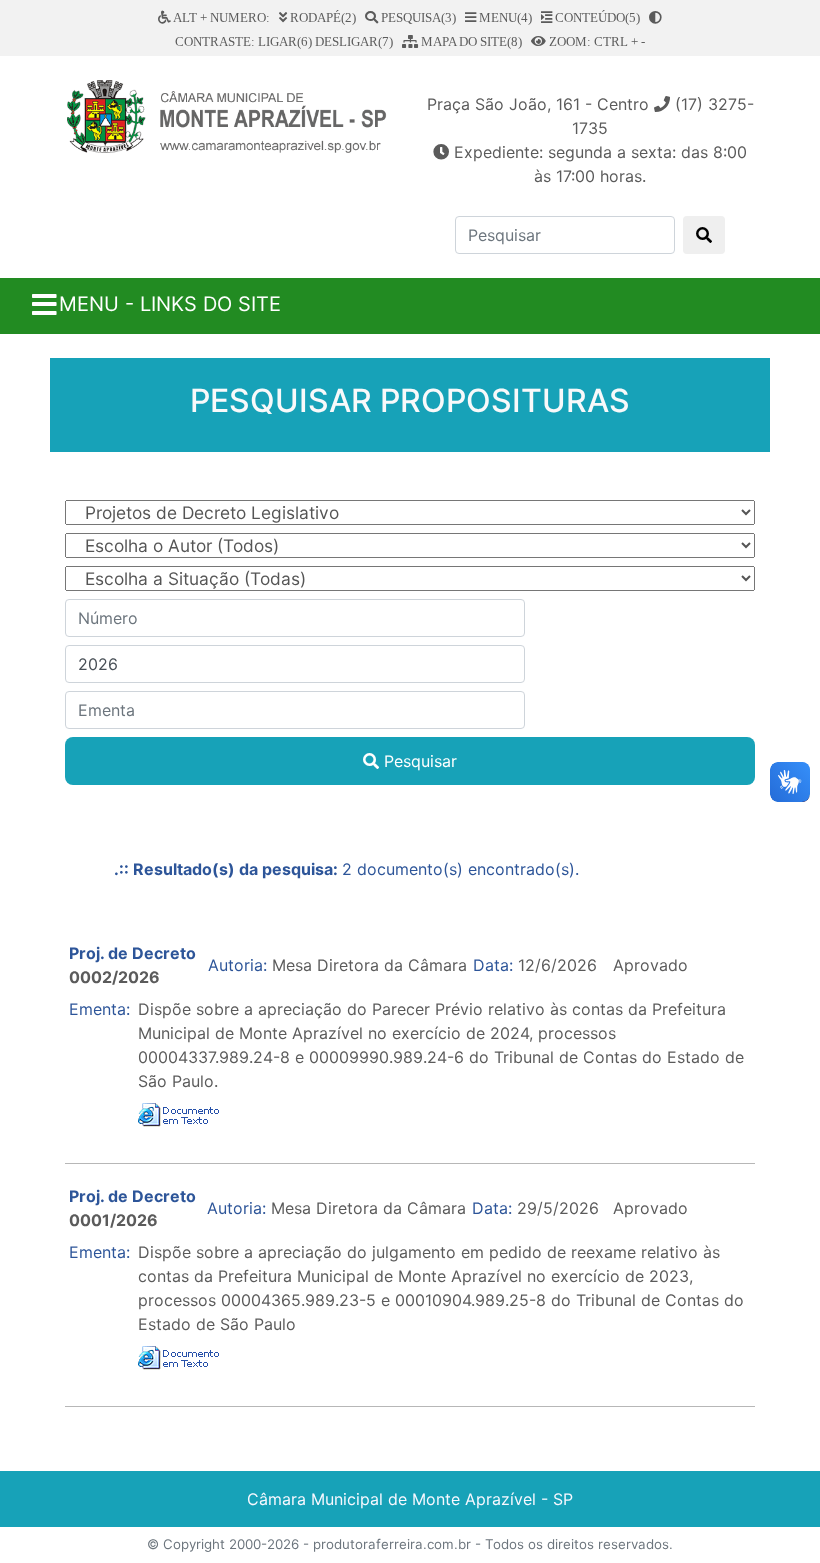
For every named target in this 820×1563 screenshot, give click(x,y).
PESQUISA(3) (417, 17)
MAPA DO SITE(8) (470, 41)
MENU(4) (504, 17)
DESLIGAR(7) (354, 41)
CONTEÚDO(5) (596, 17)
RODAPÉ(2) (321, 17)
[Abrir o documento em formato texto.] (181, 1113)
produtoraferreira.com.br (392, 1544)
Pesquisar (418, 761)
